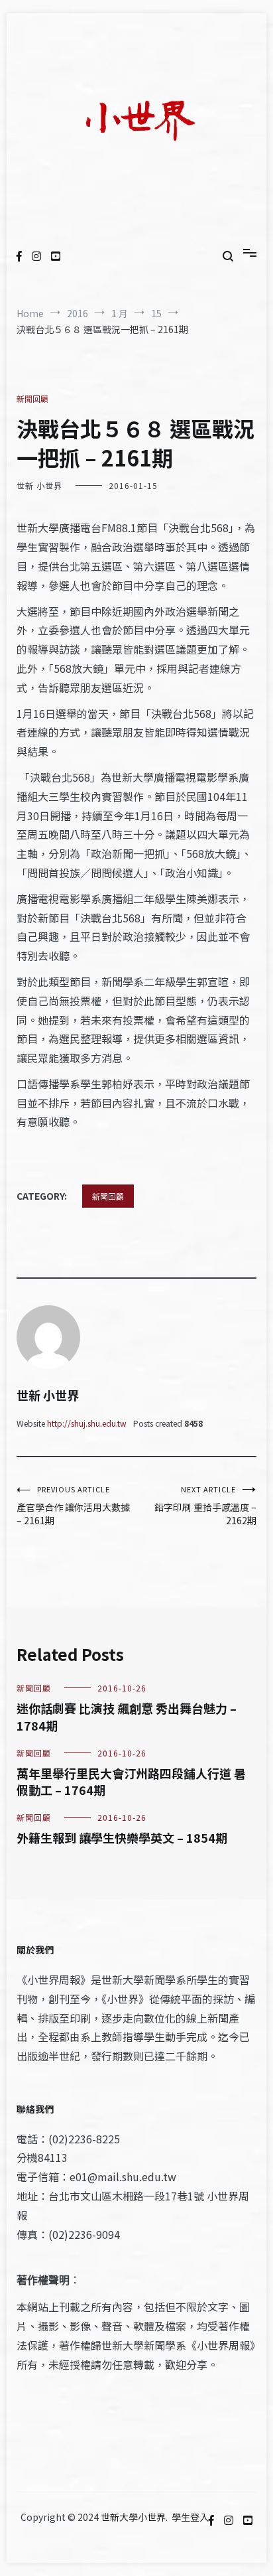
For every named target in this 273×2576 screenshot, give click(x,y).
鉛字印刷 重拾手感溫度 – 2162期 (205, 1505)
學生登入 (190, 2517)
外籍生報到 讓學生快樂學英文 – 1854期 (122, 1837)
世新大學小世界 (133, 2517)
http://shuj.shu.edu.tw (87, 1423)
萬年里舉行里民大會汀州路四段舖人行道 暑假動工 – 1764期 (131, 1781)
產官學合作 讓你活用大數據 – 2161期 (73, 1505)
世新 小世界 (39, 485)
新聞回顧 (32, 398)
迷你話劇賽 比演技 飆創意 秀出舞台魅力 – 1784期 (127, 1716)
